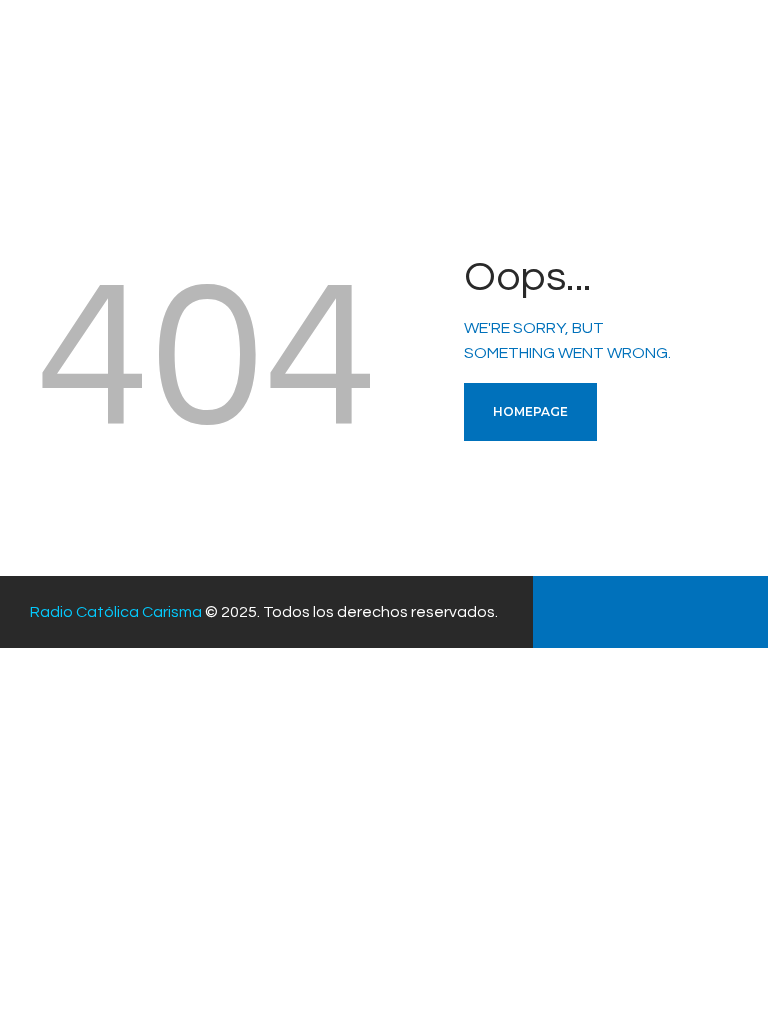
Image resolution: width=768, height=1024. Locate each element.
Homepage (530, 411)
